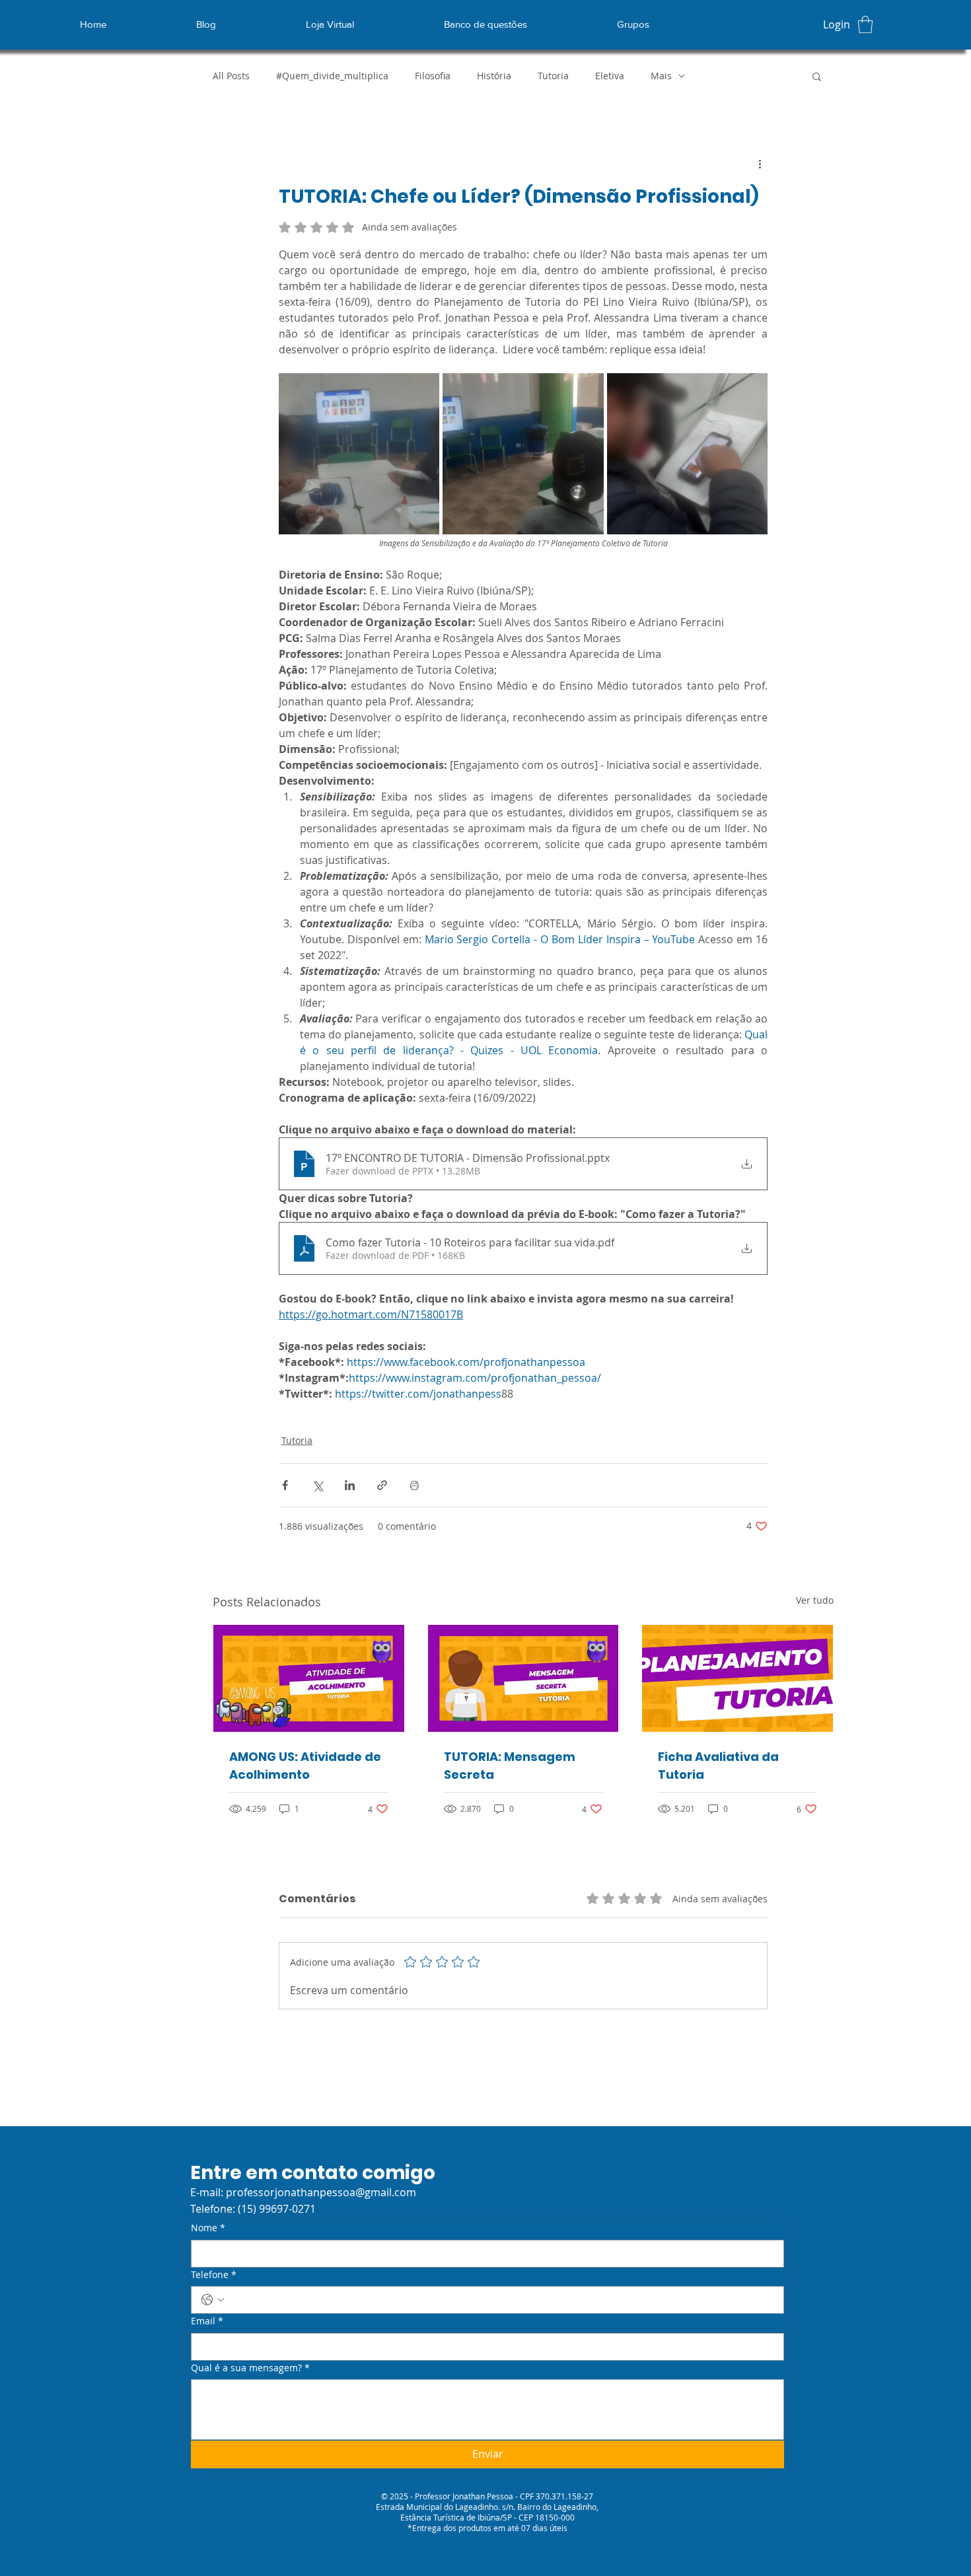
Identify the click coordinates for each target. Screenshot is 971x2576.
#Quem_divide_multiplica (332, 76)
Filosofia (433, 76)
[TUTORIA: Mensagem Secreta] (523, 1678)
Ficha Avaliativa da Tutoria (718, 1766)
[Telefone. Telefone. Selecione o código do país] (213, 2300)
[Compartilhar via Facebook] (285, 1485)
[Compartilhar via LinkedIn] (350, 1485)
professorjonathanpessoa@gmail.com (321, 2192)
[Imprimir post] (414, 1485)
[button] (865, 24)
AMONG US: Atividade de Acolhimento (305, 1766)
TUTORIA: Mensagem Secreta (510, 1766)
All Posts (231, 76)
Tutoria (553, 76)
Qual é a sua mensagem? (250, 2368)
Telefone (214, 2274)
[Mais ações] (760, 164)
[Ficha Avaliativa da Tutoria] (737, 1678)
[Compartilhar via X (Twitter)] (317, 1485)
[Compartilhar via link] (382, 1485)
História (494, 76)
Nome (208, 2228)
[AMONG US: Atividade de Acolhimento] (309, 1678)
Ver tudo (815, 1600)
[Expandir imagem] (359, 453)
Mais (661, 76)
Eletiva (610, 76)
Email (207, 2321)
